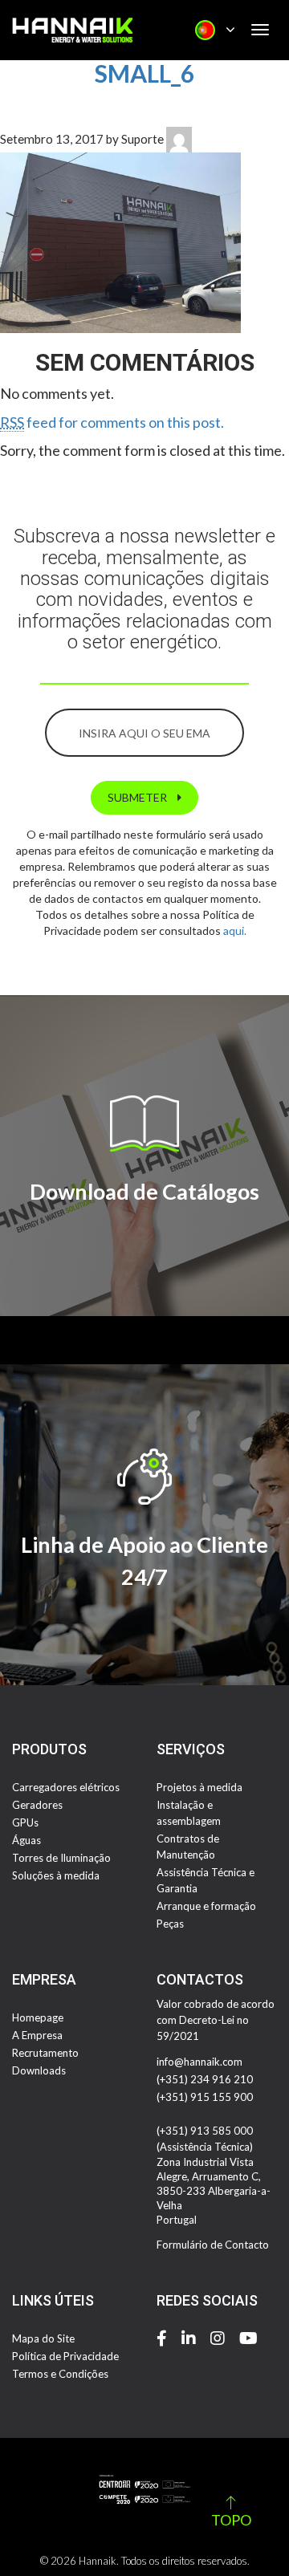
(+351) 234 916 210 (205, 2079)
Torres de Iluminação (61, 1858)
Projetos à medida (199, 1787)
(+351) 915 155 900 (205, 2097)
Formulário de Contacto (213, 2245)
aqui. (235, 930)
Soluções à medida (56, 1875)
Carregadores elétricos (66, 1787)
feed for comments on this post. (112, 422)
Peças (170, 1924)
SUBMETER (138, 797)
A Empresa (37, 2035)
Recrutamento (45, 2053)
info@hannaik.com (199, 2062)
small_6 (144, 73)
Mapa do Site (43, 2338)
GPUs (25, 1822)
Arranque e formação (206, 1906)
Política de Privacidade (65, 2356)
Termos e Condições (60, 2374)
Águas (26, 1840)
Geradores (37, 1805)
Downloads (39, 2070)
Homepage (38, 2017)
